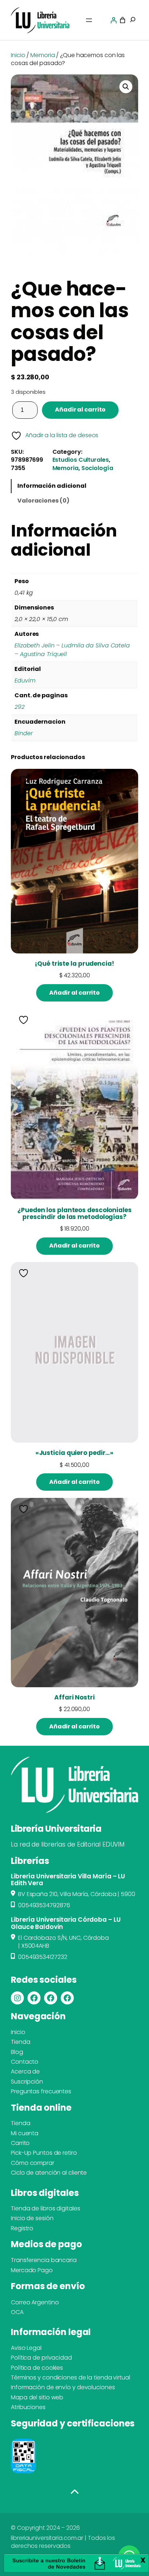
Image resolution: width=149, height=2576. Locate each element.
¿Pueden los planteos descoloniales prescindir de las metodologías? (74, 1214)
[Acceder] (114, 20)
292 (20, 707)
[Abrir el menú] (89, 20)
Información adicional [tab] (52, 486)
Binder (24, 733)
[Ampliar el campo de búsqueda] (133, 20)
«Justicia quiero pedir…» (75, 1453)
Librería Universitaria (56, 1829)
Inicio (18, 55)
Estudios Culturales (81, 460)
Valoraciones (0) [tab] (43, 501)
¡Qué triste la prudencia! (74, 964)
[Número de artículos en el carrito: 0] (123, 20)
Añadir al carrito (80, 410)
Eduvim (25, 680)
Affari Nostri (74, 1698)
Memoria (42, 55)
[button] (126, 87)
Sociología (97, 468)
